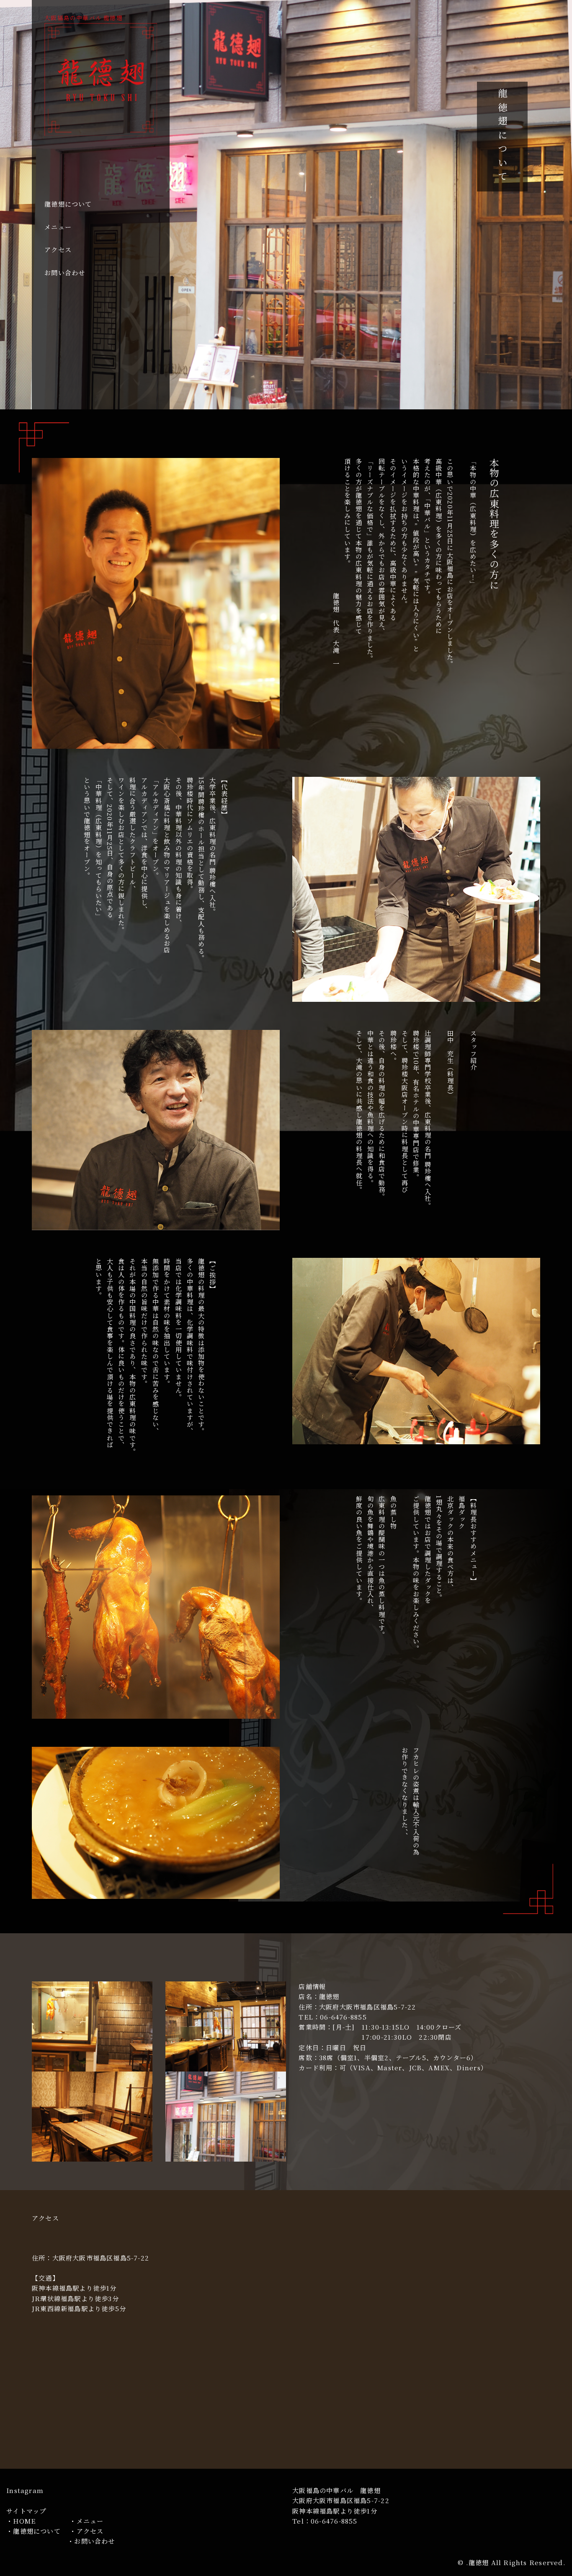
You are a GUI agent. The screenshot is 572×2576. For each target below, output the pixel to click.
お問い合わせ (65, 273)
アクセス (58, 250)
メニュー (58, 227)
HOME (24, 2521)
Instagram (25, 2490)
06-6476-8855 (334, 2521)
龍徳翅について (68, 204)
